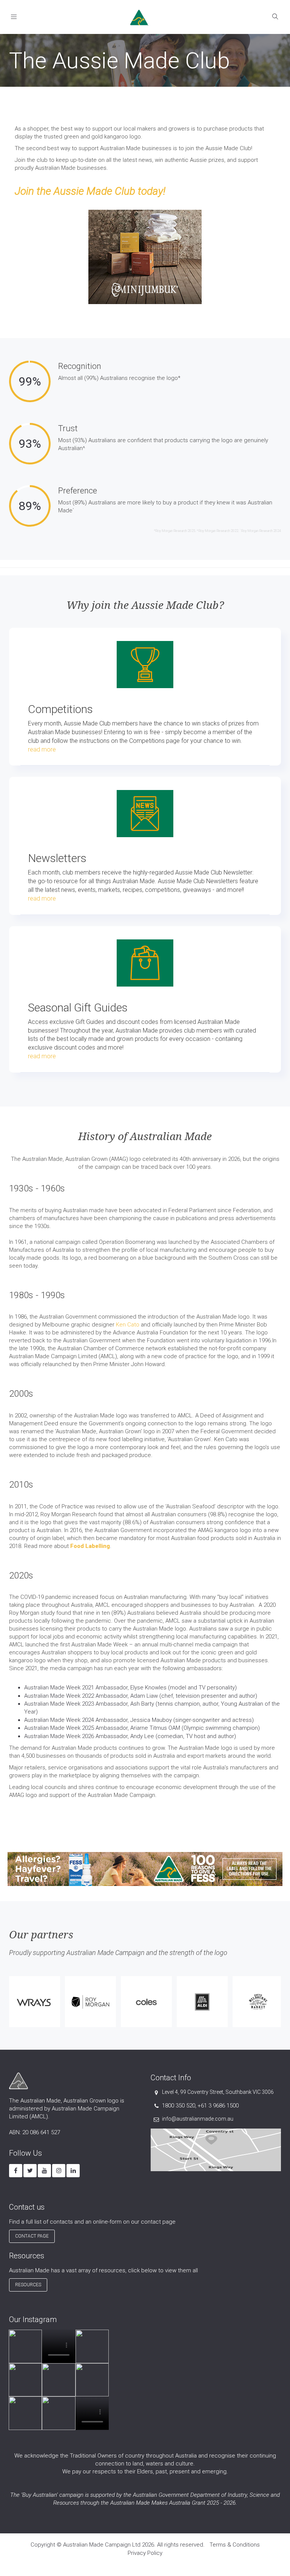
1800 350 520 (179, 2106)
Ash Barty (142, 1704)
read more (42, 749)
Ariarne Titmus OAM (155, 1728)
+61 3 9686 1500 (218, 2106)
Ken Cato (128, 1325)
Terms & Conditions (235, 2545)
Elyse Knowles (148, 1688)
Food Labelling (90, 1546)
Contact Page (32, 2236)
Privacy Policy (145, 2553)
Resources (28, 2285)
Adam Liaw (144, 1696)
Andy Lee (142, 1736)
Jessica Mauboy (151, 1720)
